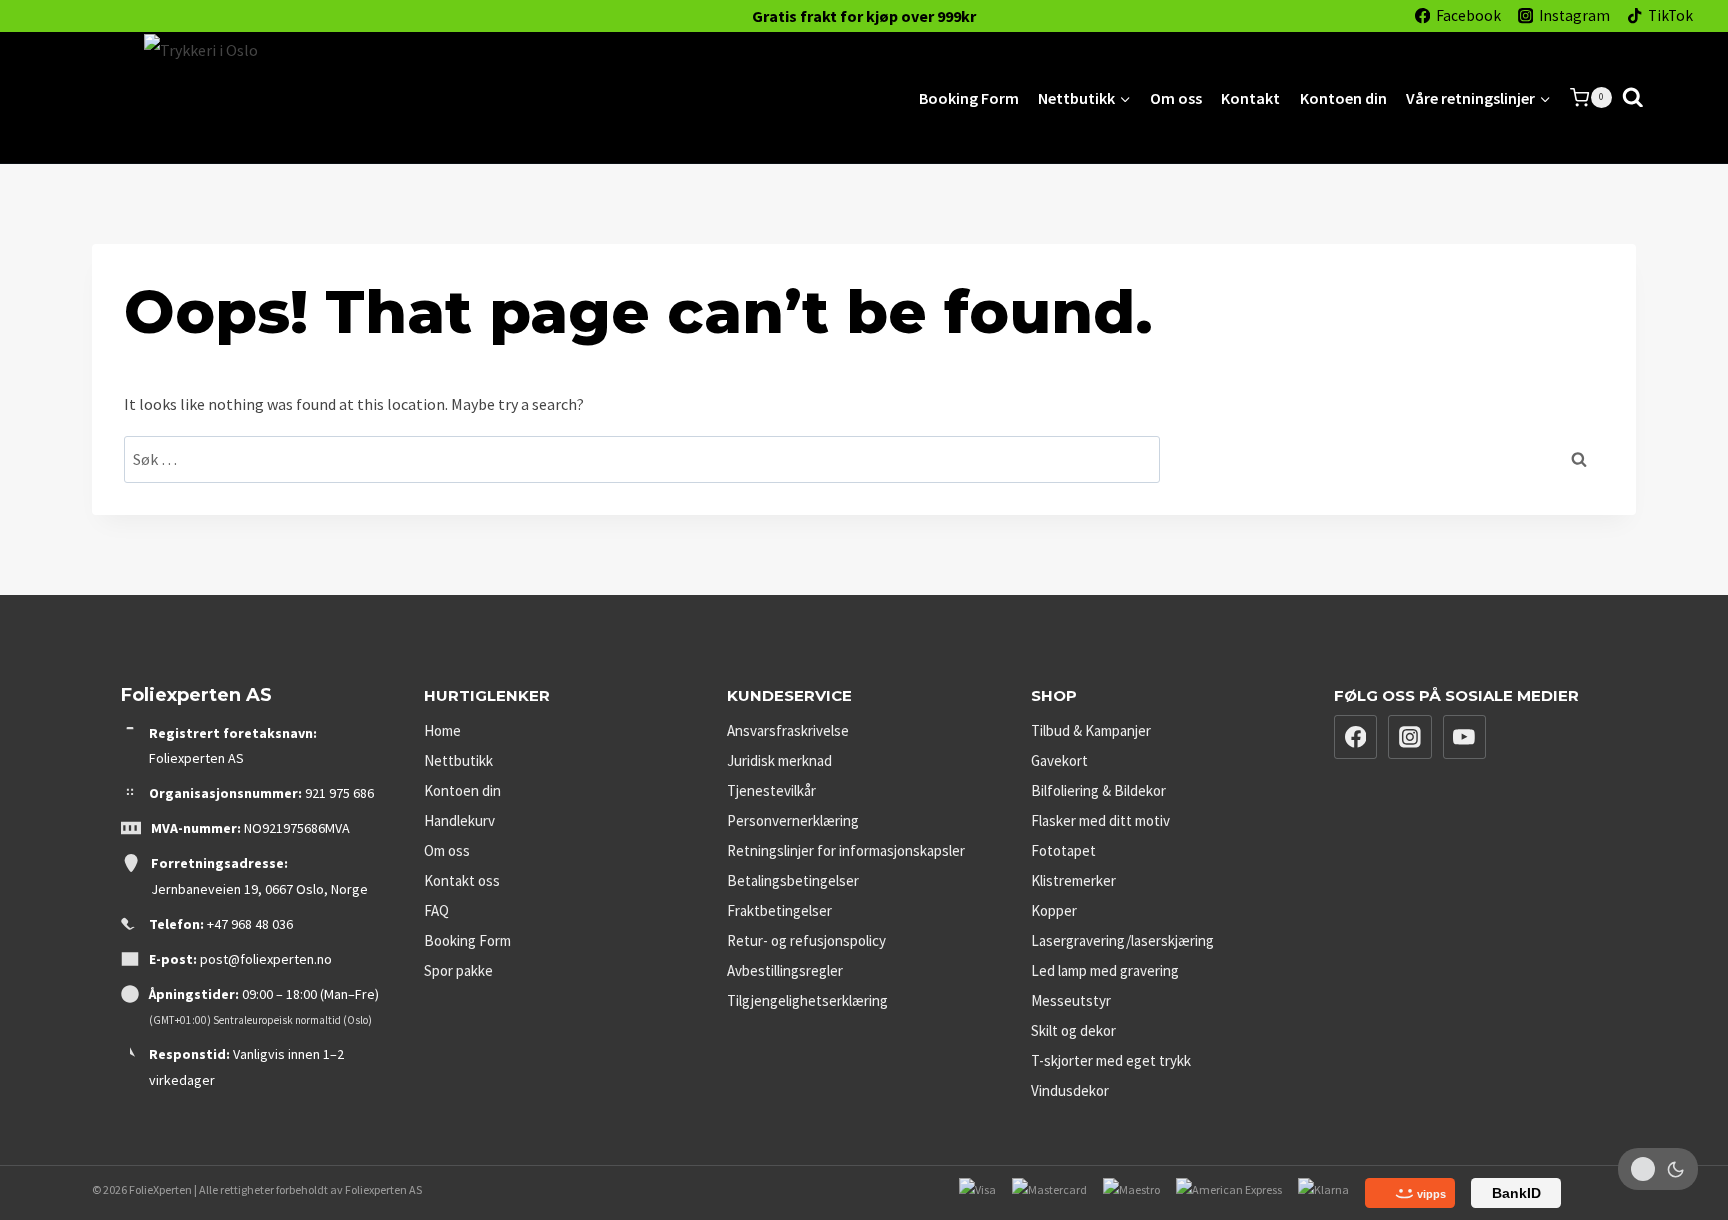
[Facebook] (1356, 737)
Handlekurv (459, 820)
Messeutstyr (1071, 1000)
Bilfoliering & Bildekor (1098, 790)
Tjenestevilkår (771, 790)
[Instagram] (1410, 737)
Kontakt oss (462, 880)
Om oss (1176, 98)
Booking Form (969, 98)
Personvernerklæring (793, 820)
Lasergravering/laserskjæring (1122, 940)
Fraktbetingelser (779, 910)
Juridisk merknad (779, 760)
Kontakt (1250, 98)
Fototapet (1063, 850)
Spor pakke (458, 970)
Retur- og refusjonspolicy (806, 940)
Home (442, 730)
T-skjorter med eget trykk (1111, 1060)
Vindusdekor (1070, 1090)
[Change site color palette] (1658, 1169)
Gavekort (1059, 760)
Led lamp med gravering (1105, 970)
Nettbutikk (458, 760)
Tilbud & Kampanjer (1091, 730)
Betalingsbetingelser (793, 880)
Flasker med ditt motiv (1100, 820)
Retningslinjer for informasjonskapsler (846, 850)
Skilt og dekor (1073, 1030)
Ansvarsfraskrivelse (788, 730)
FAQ (436, 910)
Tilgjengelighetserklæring (807, 1000)
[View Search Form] (1633, 98)
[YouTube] (1465, 737)
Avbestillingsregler (785, 970)
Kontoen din (1343, 98)
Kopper (1054, 910)
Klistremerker (1073, 880)
